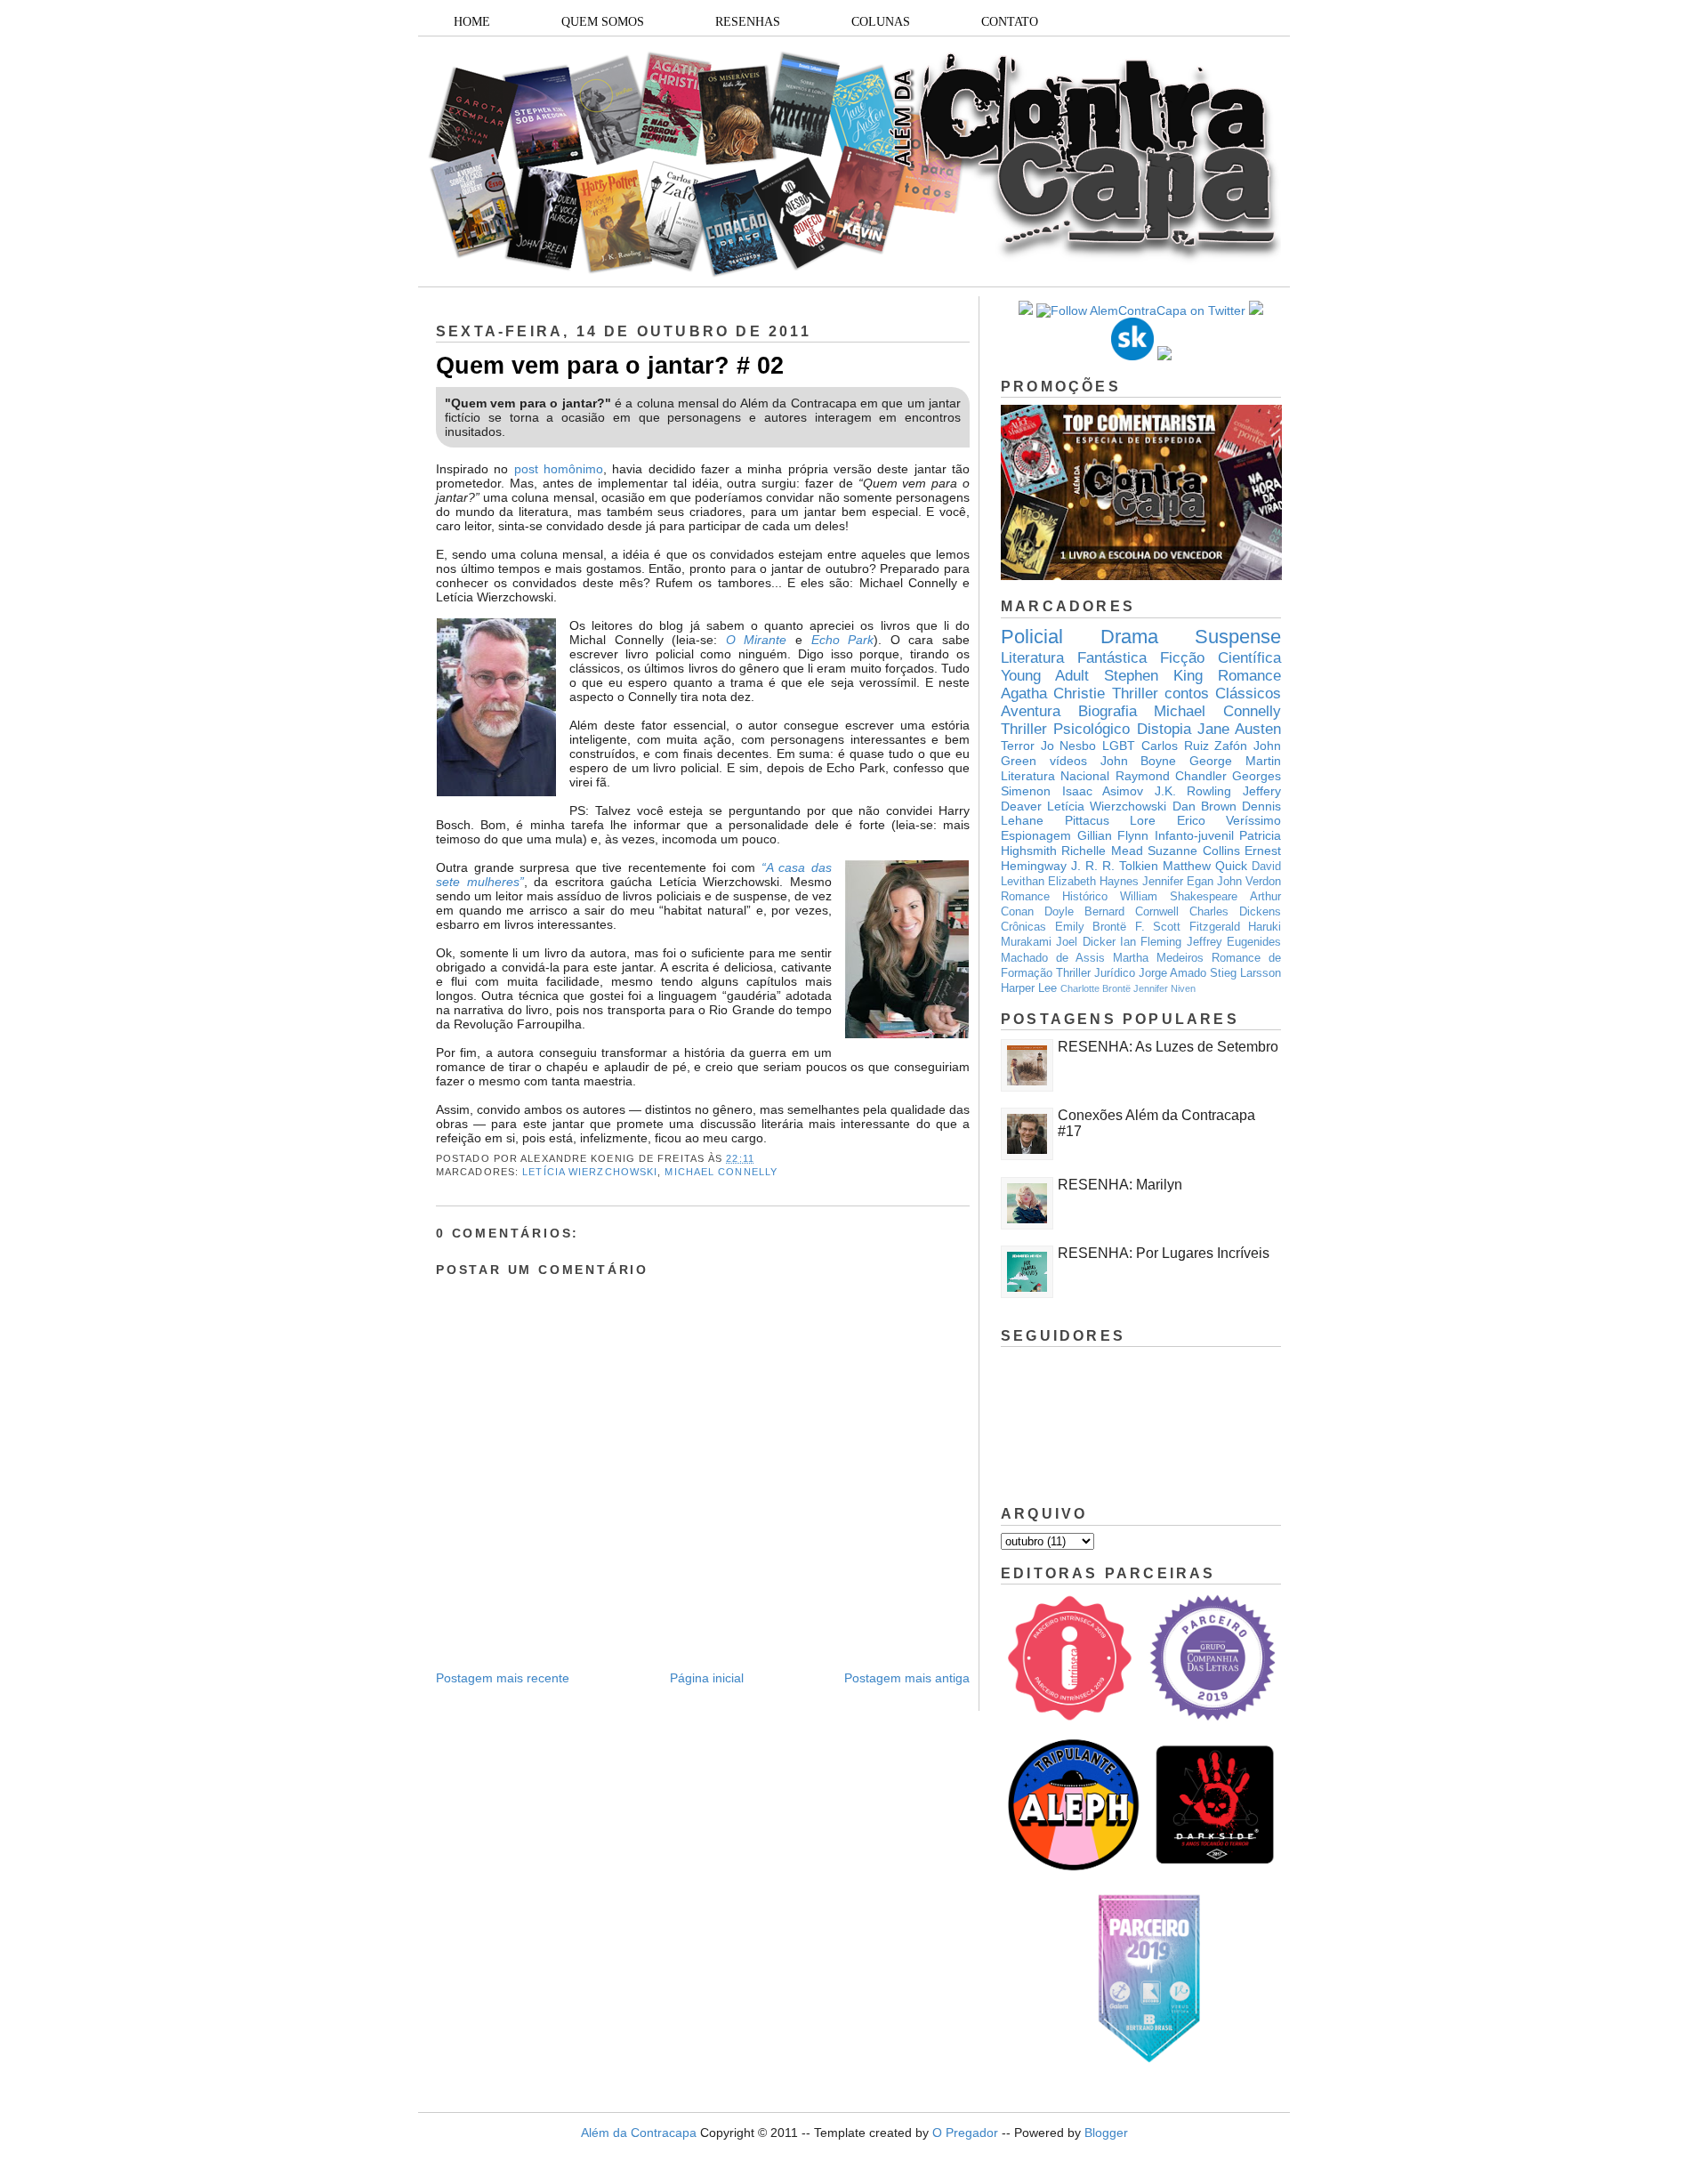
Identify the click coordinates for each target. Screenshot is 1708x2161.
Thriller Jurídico (1096, 973)
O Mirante (757, 640)
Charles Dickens (1235, 912)
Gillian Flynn (1113, 835)
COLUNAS (881, 22)
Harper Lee (1029, 988)
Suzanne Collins (1193, 851)
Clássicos (1248, 693)
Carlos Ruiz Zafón (1194, 746)
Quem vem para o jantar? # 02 (610, 366)
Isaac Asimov (1103, 791)
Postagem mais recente (503, 1678)
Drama (1129, 637)
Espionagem (1036, 835)
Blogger (1106, 2133)
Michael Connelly (721, 1172)
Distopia (1164, 729)
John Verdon (1249, 882)
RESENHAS (748, 22)
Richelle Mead (1102, 851)
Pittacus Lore (1111, 820)
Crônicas (1023, 927)
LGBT (1119, 746)
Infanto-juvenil (1194, 835)
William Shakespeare (1179, 897)
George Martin (1235, 761)
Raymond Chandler (1171, 776)
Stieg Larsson (1245, 973)
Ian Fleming (1151, 942)
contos (1187, 693)
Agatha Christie (1053, 693)
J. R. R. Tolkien (1115, 866)
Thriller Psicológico (1065, 729)
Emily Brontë (1091, 927)
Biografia (1108, 711)
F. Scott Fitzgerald (1188, 927)
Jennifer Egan (1178, 882)
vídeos (1068, 761)
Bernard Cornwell (1132, 912)
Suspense (1238, 637)
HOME (472, 22)
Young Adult (1045, 676)
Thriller (1135, 693)
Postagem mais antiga (907, 1678)
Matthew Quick (1205, 866)
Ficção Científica (1221, 658)
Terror (1018, 746)
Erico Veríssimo (1229, 820)
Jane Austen (1239, 729)
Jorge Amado (1172, 973)
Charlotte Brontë (1096, 988)
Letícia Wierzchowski (590, 1172)
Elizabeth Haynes (1093, 882)
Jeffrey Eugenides (1234, 942)
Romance (1249, 676)
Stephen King (1153, 676)
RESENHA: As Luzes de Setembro (1168, 1047)
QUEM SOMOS (603, 22)
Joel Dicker (1085, 942)
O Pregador (965, 2133)
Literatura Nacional (1055, 776)
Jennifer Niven (1164, 988)
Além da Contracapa (639, 2133)
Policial (1032, 637)
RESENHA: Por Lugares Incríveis (1164, 1253)
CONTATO (1010, 22)
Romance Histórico (1054, 897)
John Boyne (1139, 761)
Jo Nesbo (1069, 746)
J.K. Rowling (1193, 791)
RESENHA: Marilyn (1120, 1185)
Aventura (1031, 711)
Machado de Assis (1053, 958)
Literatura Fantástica (1074, 658)
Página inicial (707, 1678)
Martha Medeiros (1158, 958)
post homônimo (559, 469)
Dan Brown (1204, 806)
